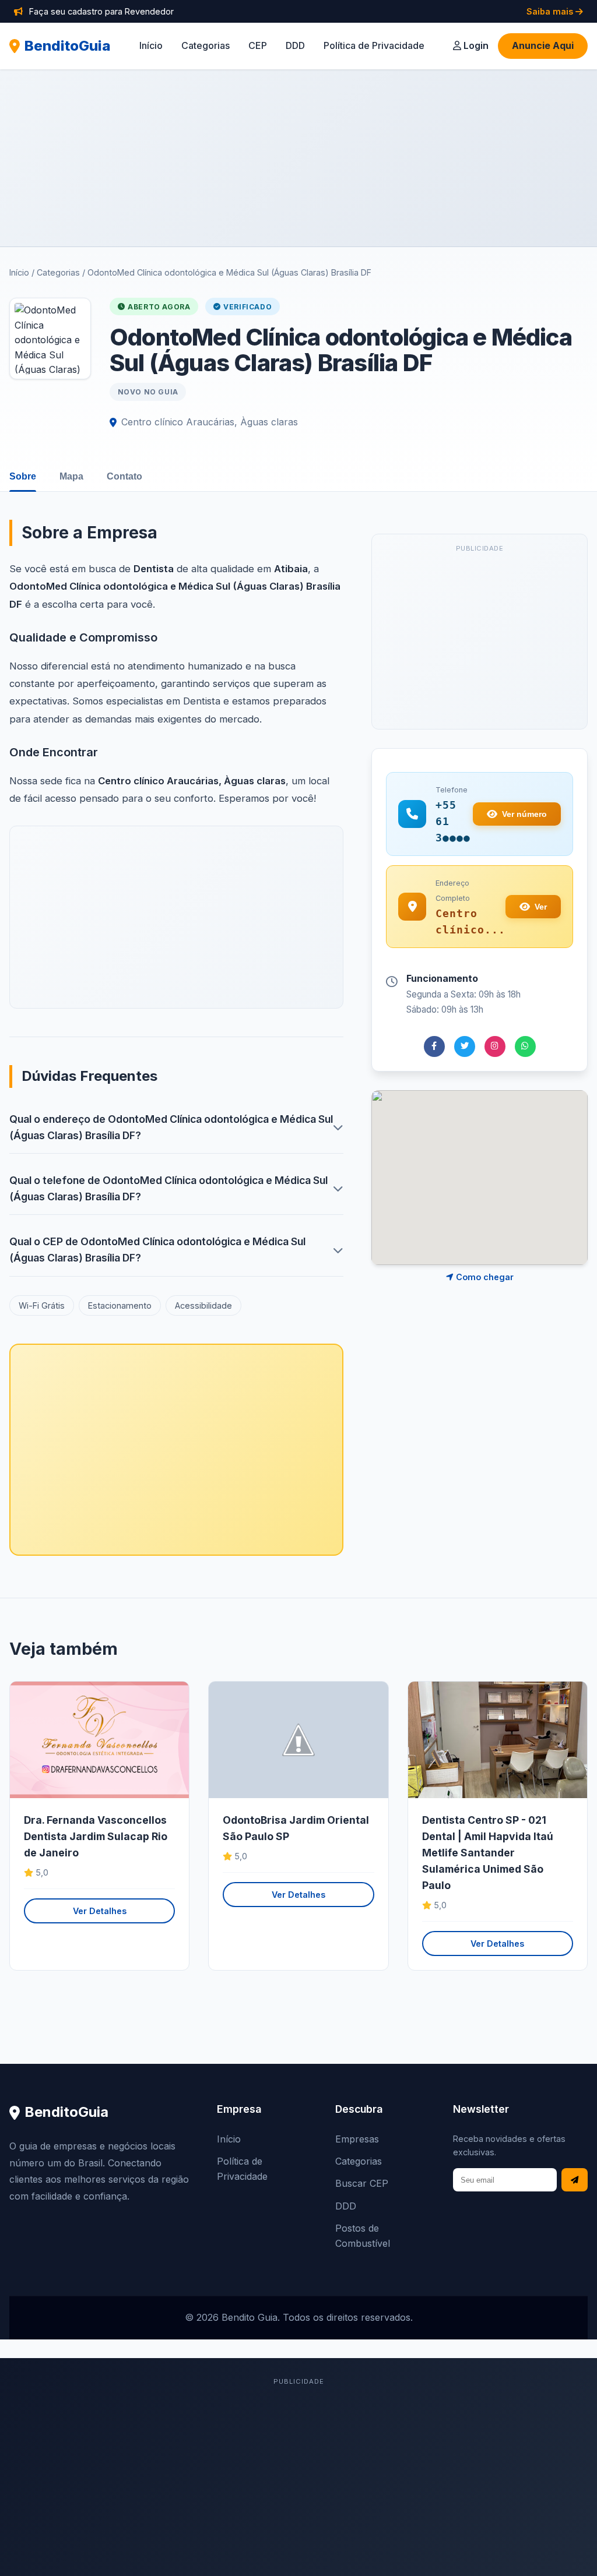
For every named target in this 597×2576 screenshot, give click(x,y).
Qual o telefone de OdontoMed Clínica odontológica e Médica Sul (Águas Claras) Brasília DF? (168, 1188)
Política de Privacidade (374, 45)
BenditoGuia (68, 46)
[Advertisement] (298, 158)
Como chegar (484, 1277)
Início (151, 45)
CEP (258, 45)
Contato (124, 476)
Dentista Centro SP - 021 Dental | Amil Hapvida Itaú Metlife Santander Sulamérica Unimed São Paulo (488, 1853)
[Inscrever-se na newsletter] (575, 2180)
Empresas (357, 2139)
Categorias (206, 45)
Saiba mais (551, 11)
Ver (541, 907)
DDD (295, 45)
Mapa (71, 476)
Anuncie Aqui (543, 45)
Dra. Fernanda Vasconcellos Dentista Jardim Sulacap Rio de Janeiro (96, 1836)
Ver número (524, 814)
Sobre (23, 476)
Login (475, 45)
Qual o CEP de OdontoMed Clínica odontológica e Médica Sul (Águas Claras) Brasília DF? (157, 1250)
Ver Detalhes (100, 1911)
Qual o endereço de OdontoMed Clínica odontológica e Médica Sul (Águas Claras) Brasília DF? (171, 1127)
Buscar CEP (362, 2183)
